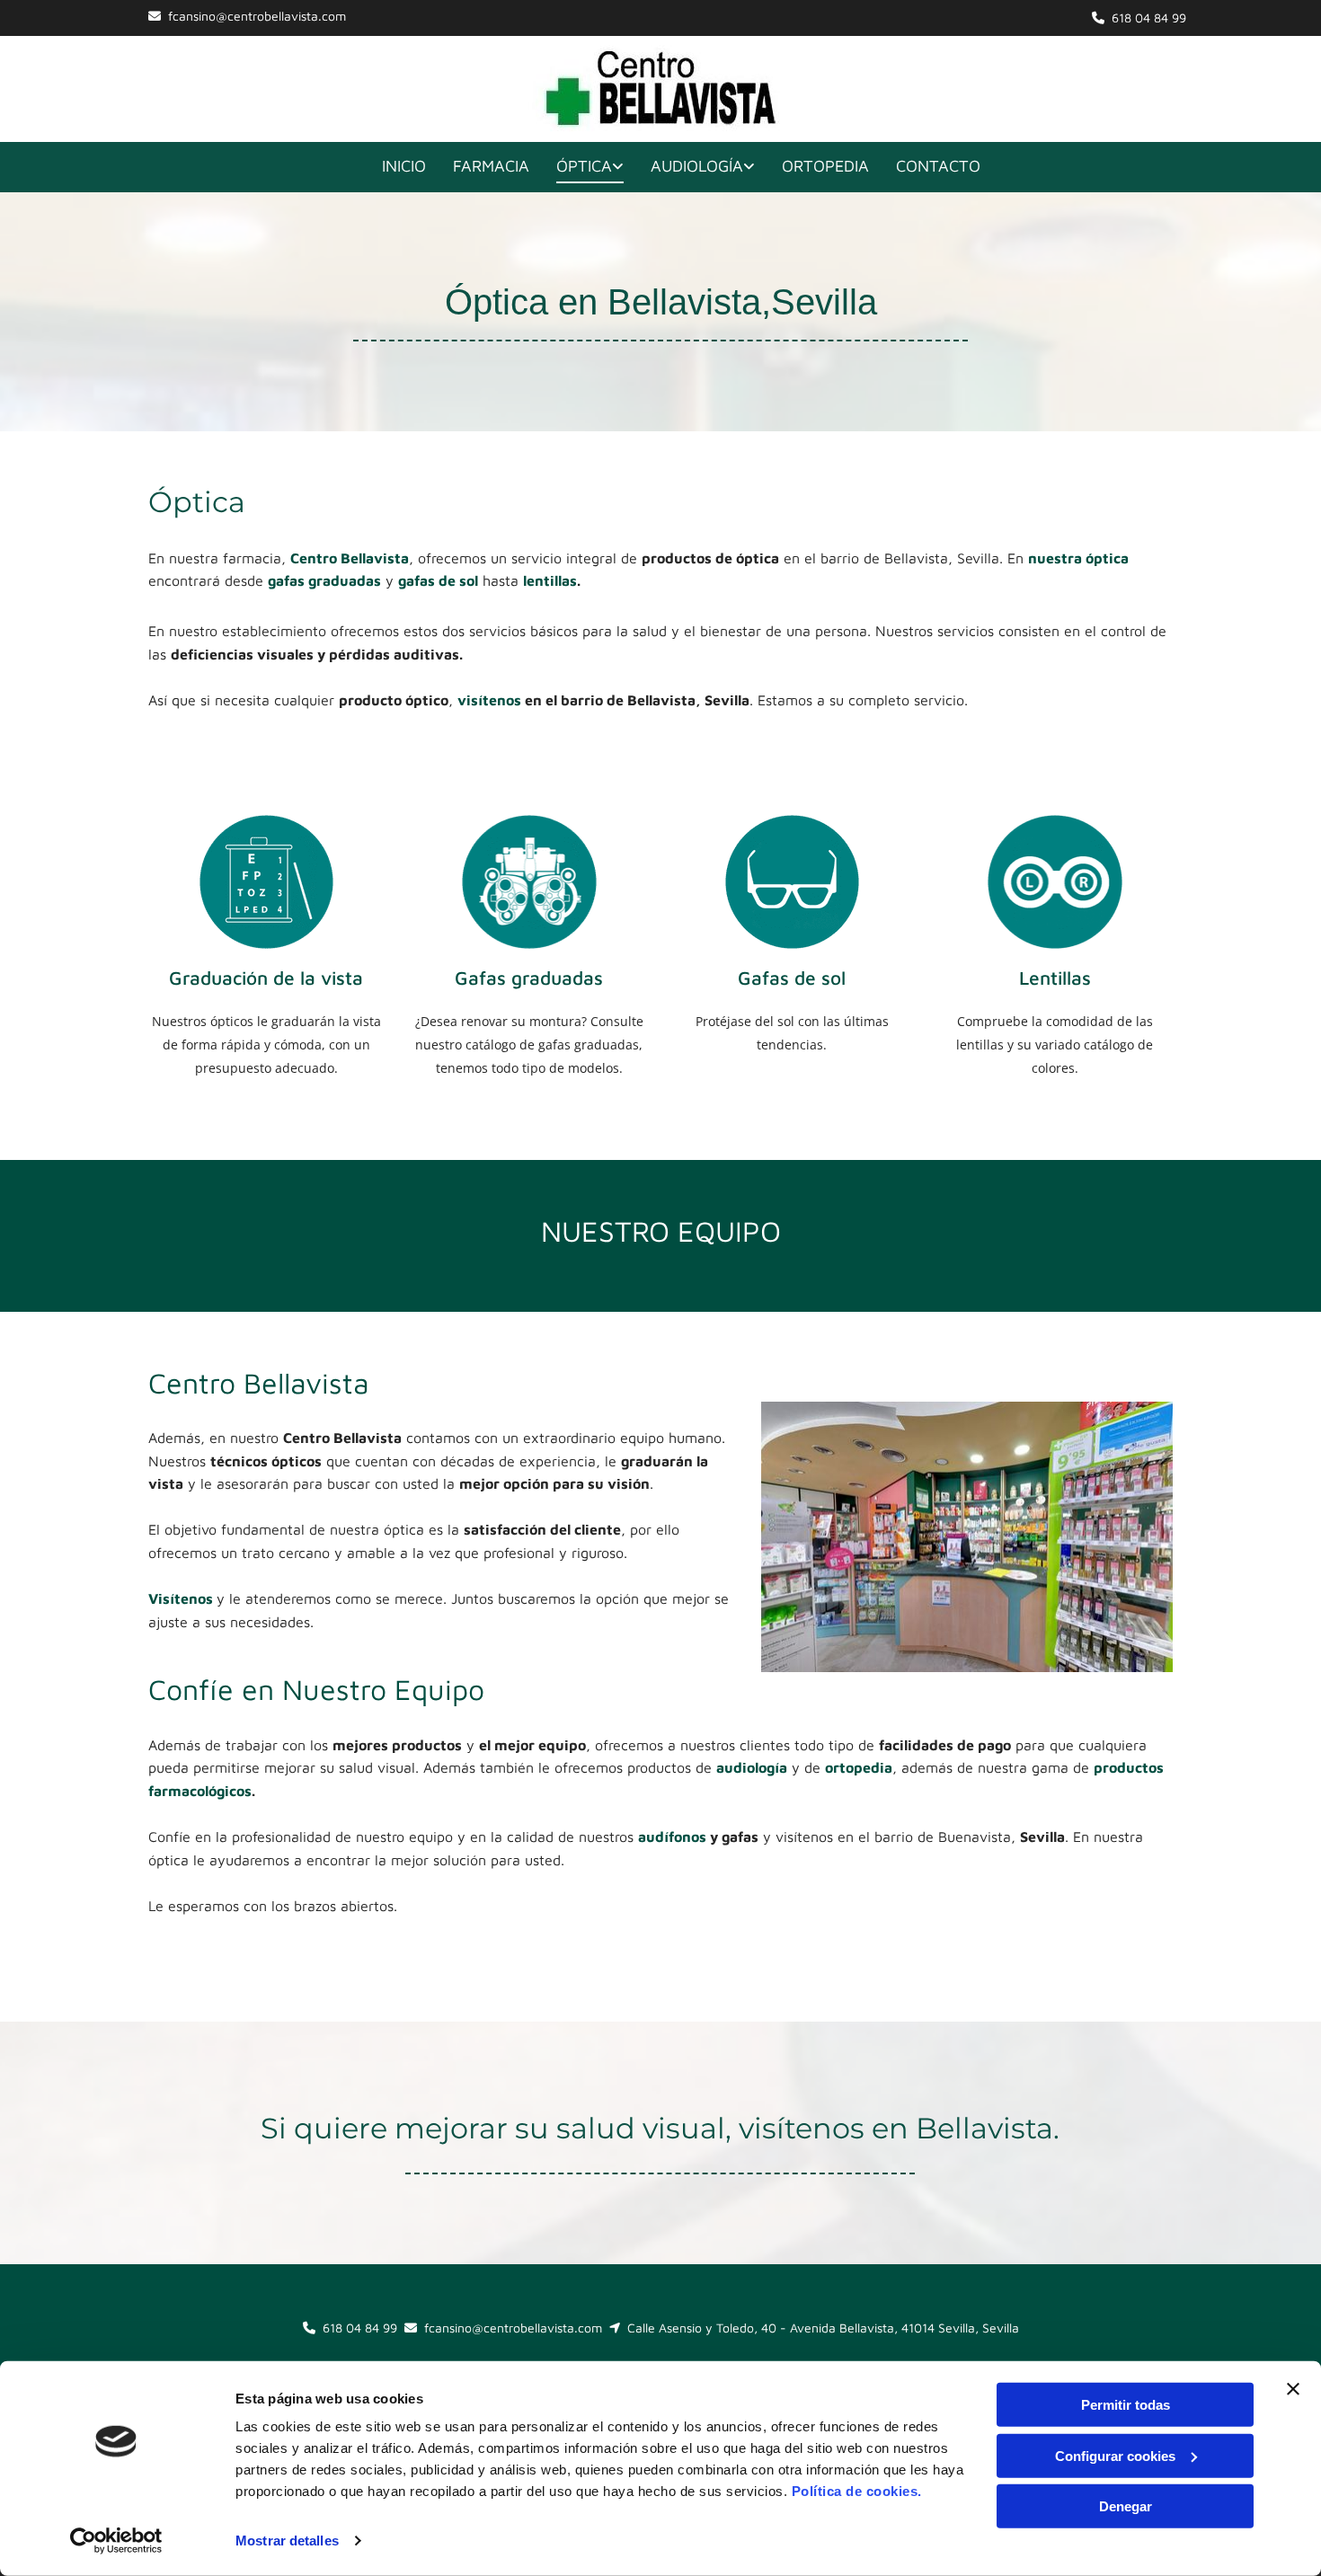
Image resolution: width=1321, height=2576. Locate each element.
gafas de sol (438, 580)
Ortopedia (825, 166)
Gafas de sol (792, 978)
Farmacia (491, 166)
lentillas (550, 580)
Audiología (697, 166)
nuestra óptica (1078, 558)
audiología (752, 1767)
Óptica (584, 166)
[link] (576, 168)
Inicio (404, 166)
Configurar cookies (1115, 2455)
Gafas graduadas (529, 978)
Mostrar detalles (287, 2541)
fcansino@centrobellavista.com (257, 16)
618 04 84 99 (1149, 18)
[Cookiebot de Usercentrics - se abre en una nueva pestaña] (116, 2541)
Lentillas (1055, 978)
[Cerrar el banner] (1293, 2389)
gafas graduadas (324, 580)
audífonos (672, 1837)
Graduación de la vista (266, 978)
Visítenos (182, 1598)
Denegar (1126, 2506)
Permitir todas (1126, 2405)
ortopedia (859, 1767)
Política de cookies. (857, 2491)
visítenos (489, 700)
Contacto (938, 166)
